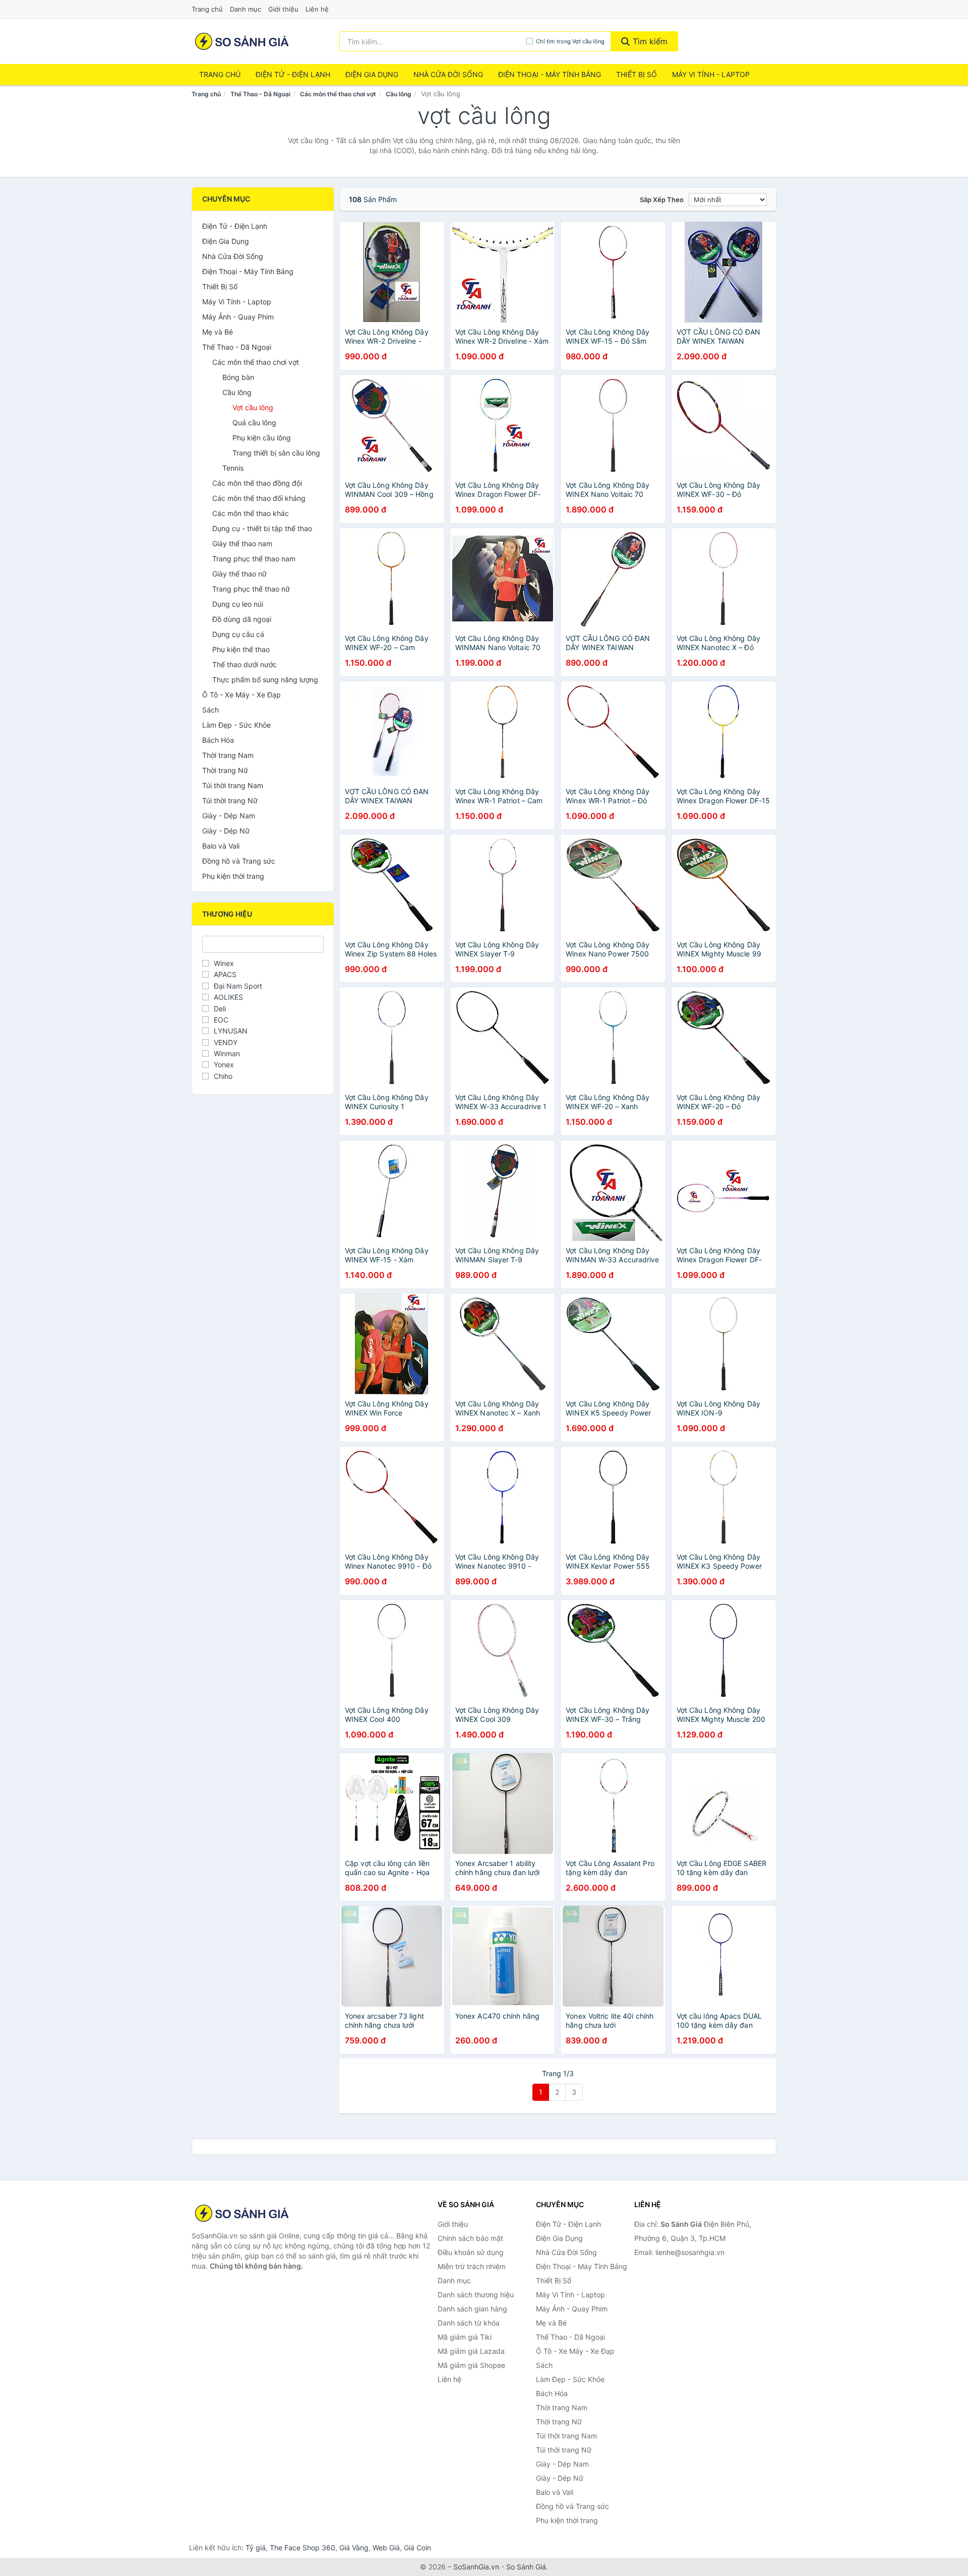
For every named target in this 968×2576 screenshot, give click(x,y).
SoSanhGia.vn (476, 2567)
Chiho (223, 1076)
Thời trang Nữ (225, 770)
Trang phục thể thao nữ (251, 589)
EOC (221, 1020)
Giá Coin (417, 2548)
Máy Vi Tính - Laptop (711, 74)
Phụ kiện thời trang (233, 876)
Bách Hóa (218, 740)
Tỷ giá (256, 2548)
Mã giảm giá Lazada (471, 2351)
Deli (220, 1009)
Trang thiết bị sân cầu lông (276, 453)
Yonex (224, 1065)
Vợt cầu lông (253, 407)
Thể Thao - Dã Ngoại (260, 94)
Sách (210, 710)
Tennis (233, 468)
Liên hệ (317, 9)
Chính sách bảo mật (470, 2238)
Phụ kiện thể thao (241, 649)
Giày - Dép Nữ (226, 831)
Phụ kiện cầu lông (262, 438)
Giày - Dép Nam (229, 816)
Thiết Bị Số (637, 74)
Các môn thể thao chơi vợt (338, 94)
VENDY (226, 1042)
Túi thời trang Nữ (230, 800)
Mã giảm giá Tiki (465, 2337)
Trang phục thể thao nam (254, 559)
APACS (225, 974)
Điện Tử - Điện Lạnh (293, 74)
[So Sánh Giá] (242, 2213)
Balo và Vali (221, 846)
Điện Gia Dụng (372, 74)
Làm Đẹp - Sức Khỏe (236, 725)
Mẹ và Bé (218, 332)
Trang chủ (207, 9)
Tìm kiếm (649, 41)
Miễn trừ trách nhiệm (472, 2266)
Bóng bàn (238, 377)
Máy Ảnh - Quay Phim (238, 317)
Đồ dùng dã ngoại (242, 619)
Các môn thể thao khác (251, 513)
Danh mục (246, 9)
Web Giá (386, 2548)
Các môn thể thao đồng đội (257, 483)
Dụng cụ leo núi (238, 604)
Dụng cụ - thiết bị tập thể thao (262, 528)
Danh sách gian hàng (472, 2309)
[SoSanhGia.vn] (242, 41)
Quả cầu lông (254, 423)
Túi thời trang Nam (233, 785)
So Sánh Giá (526, 2567)
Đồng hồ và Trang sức (239, 861)
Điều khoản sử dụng (471, 2252)
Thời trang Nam (228, 755)
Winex (224, 963)
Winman (227, 1053)
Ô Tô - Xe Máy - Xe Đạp (241, 695)
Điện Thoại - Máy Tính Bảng (550, 74)
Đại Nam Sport (238, 986)
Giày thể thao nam (242, 543)
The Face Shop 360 (302, 2548)
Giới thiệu (283, 9)
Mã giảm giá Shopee (471, 2365)
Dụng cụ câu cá (238, 634)
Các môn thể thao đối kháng (259, 498)
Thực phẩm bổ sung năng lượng (265, 680)
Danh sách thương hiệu (476, 2295)
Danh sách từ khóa (469, 2323)
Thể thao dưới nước (245, 664)
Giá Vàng (354, 2548)
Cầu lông (399, 94)
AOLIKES (228, 997)
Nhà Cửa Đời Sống (448, 74)
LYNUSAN (231, 1031)
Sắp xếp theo (662, 200)
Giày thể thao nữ (239, 574)
